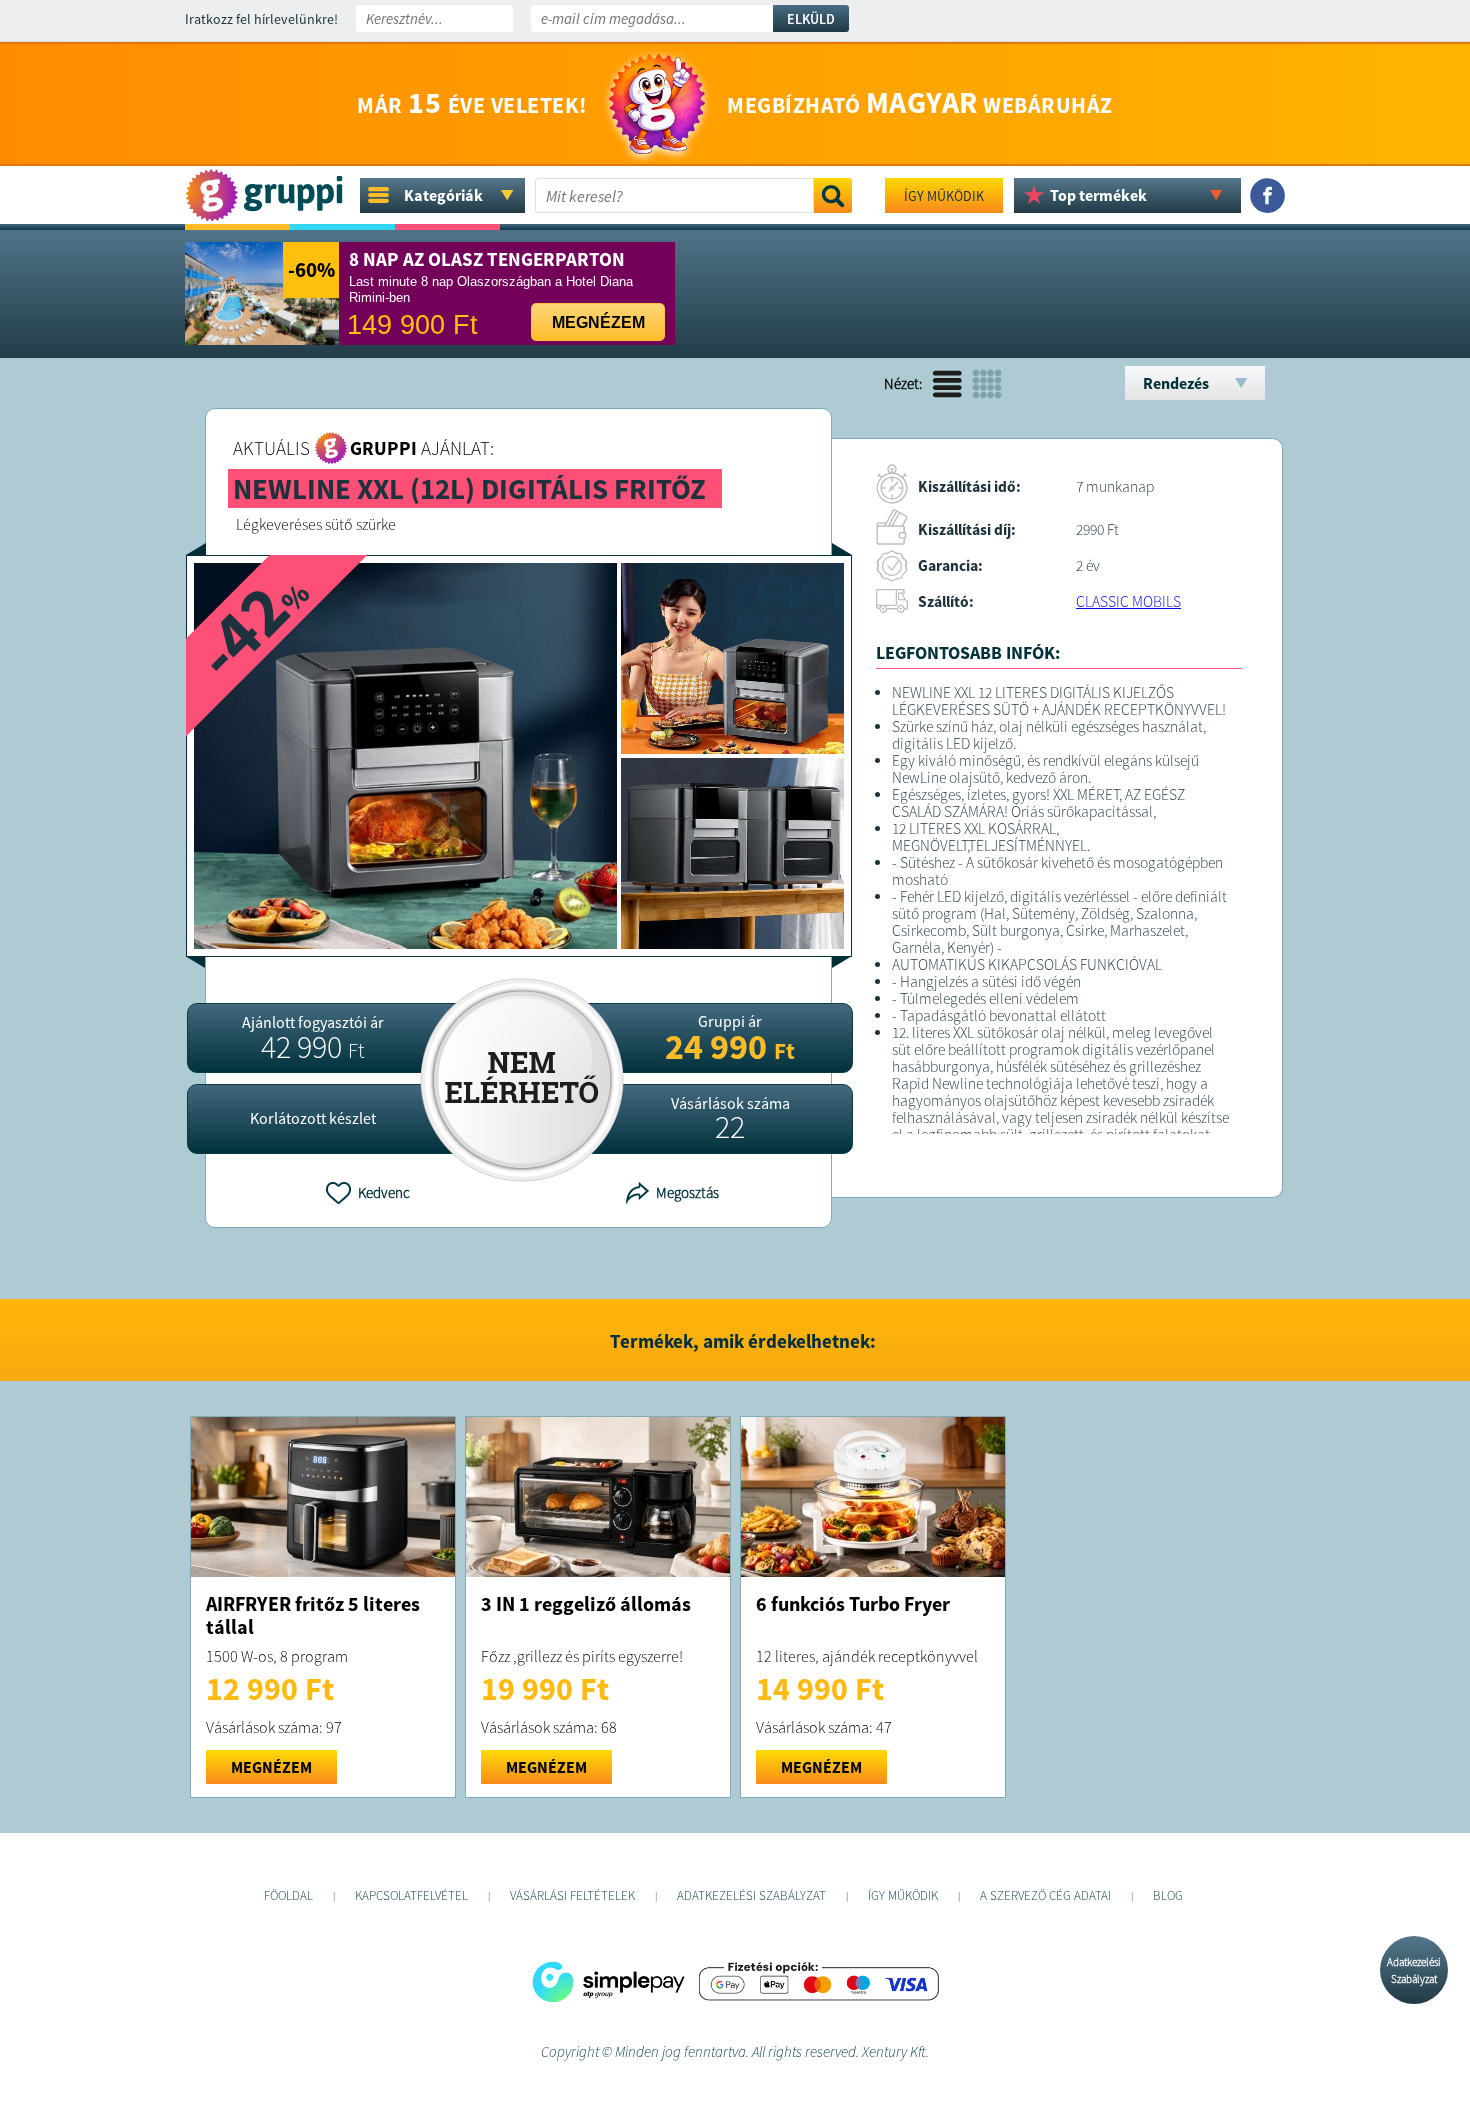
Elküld (811, 19)
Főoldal (288, 1895)
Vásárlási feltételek (572, 1895)
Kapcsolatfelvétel (411, 1895)
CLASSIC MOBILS (1128, 601)
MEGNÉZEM (271, 1767)
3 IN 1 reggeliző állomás (586, 1603)
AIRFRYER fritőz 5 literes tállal (313, 1615)
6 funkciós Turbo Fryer (853, 1603)
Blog (1168, 1895)
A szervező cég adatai (1045, 1895)
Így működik (944, 196)
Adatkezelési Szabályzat (1414, 1970)
